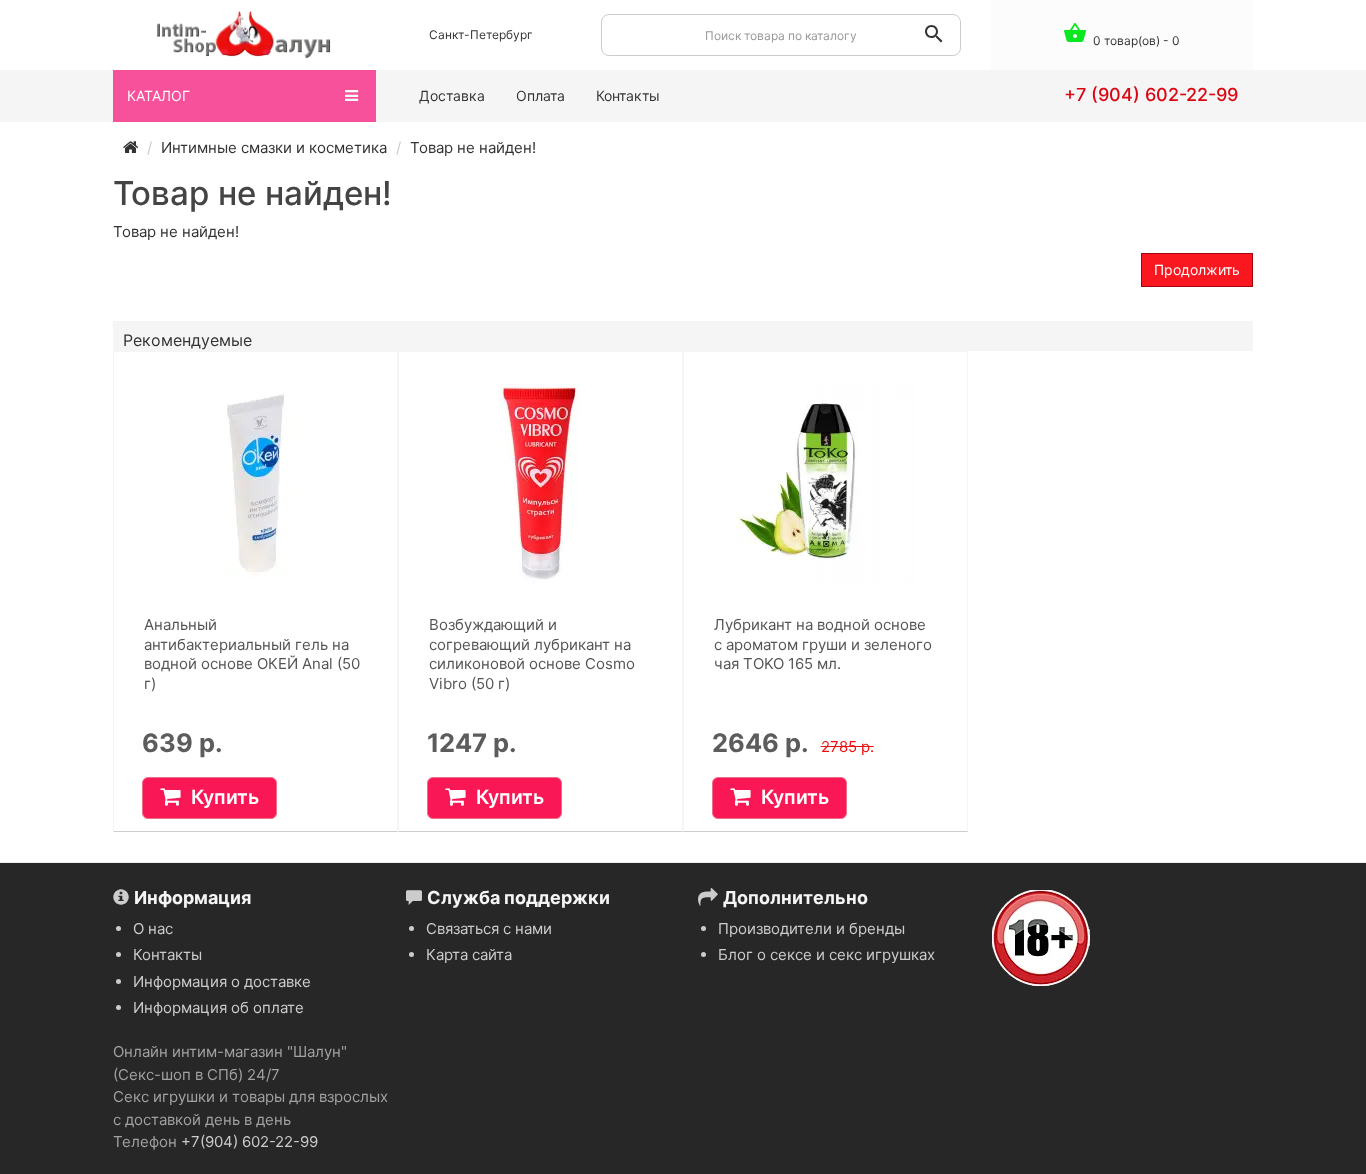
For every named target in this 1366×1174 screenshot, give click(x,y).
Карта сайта (469, 954)
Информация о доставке (222, 981)
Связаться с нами (489, 928)
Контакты (628, 95)
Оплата (540, 95)
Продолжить (1197, 269)
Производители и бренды (811, 928)
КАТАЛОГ (158, 95)
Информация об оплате (218, 1007)
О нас (153, 928)
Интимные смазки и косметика (274, 147)
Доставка (452, 95)
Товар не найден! (473, 147)
